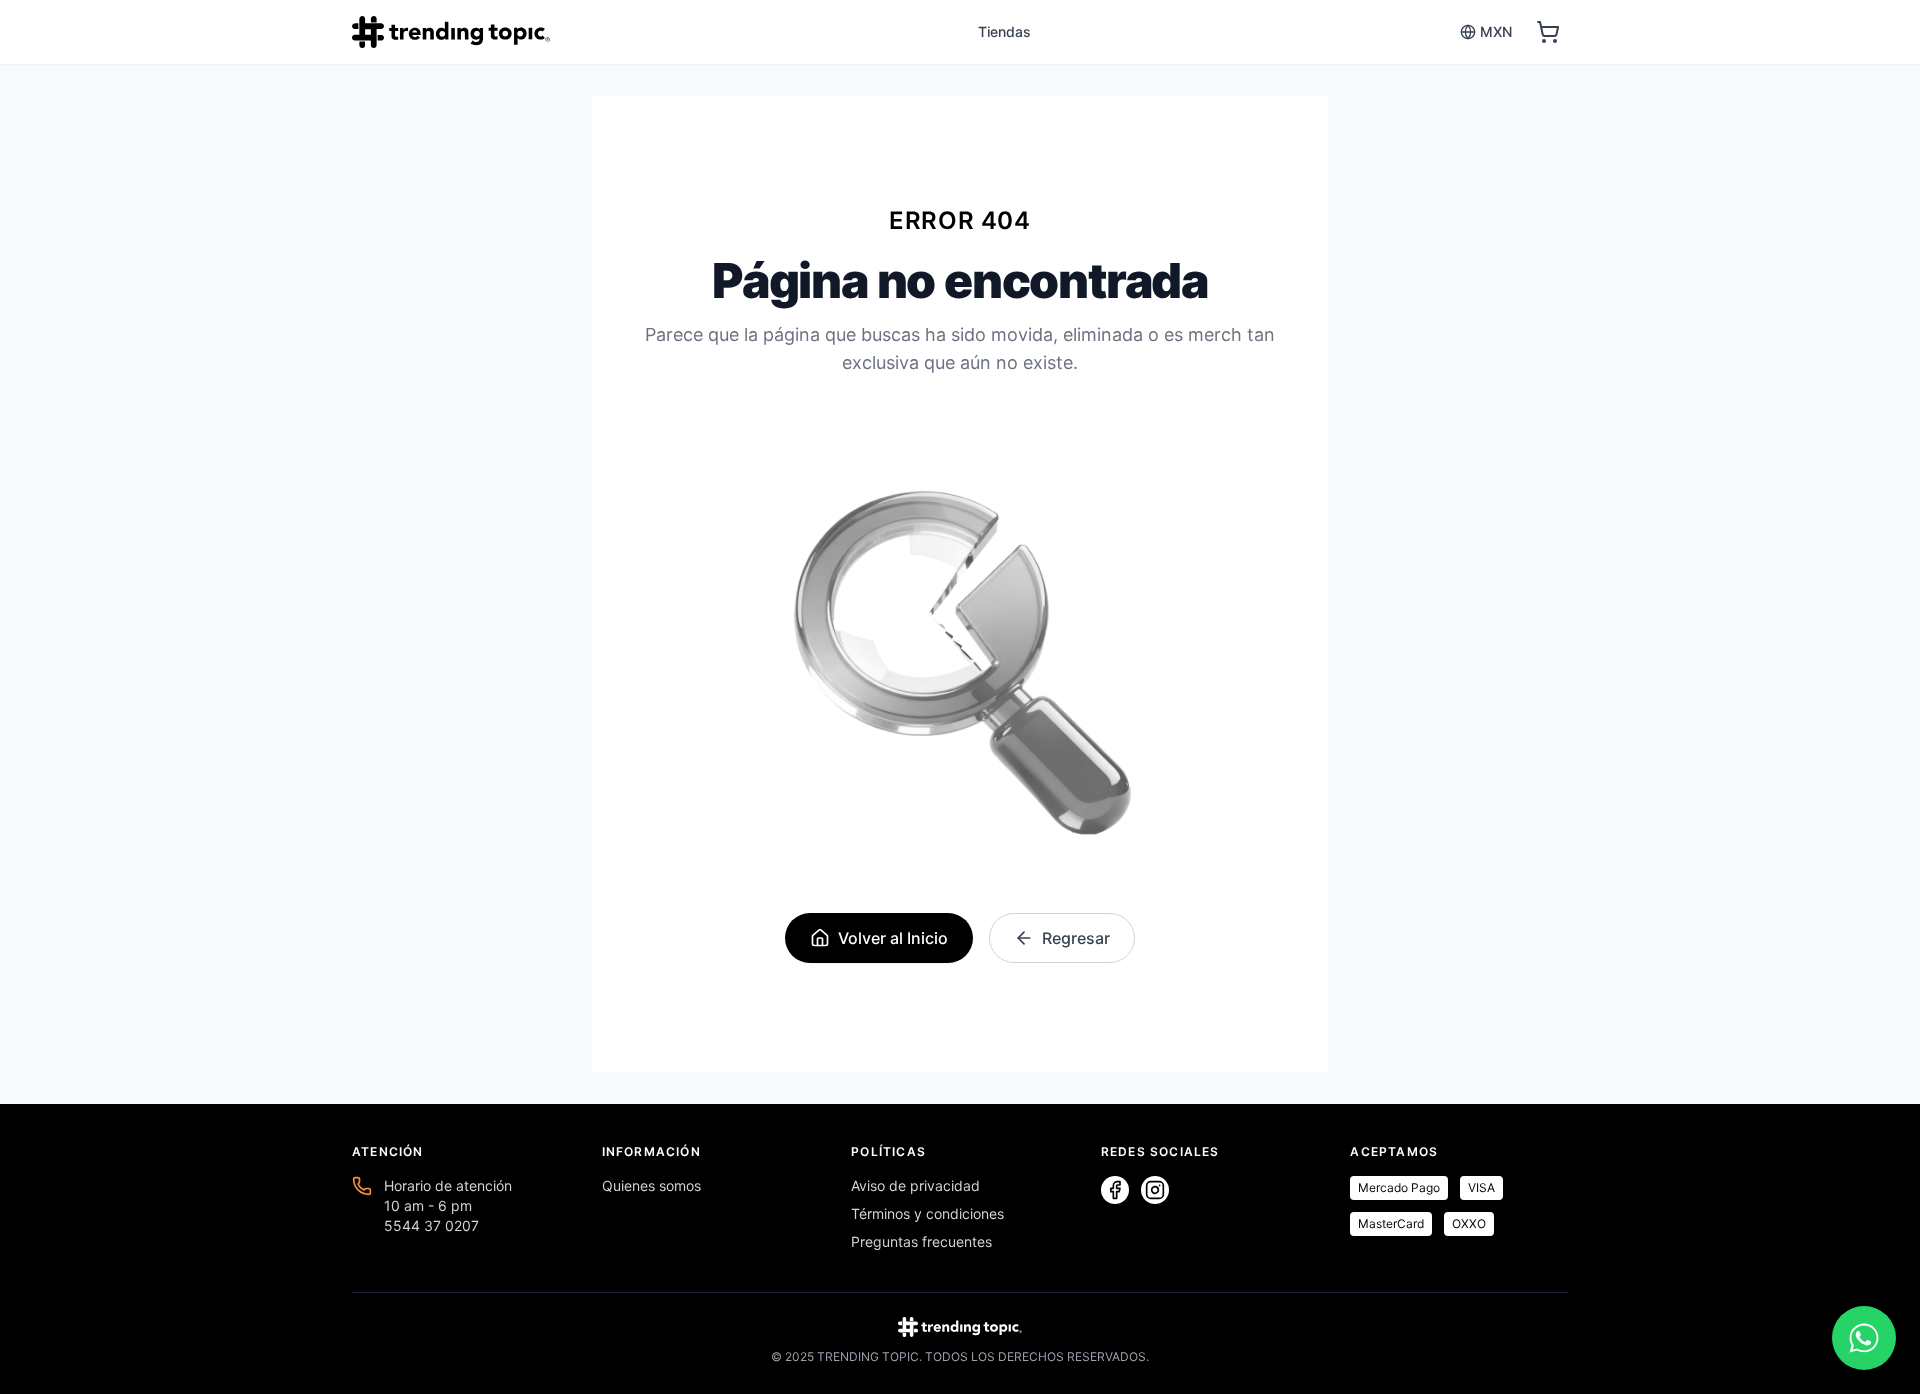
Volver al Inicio (893, 938)
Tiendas (1004, 31)
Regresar (1076, 938)
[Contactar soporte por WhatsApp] (1864, 1338)
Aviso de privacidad (915, 1185)
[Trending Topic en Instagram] (1155, 1190)
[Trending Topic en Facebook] (1115, 1190)
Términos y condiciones (927, 1213)
